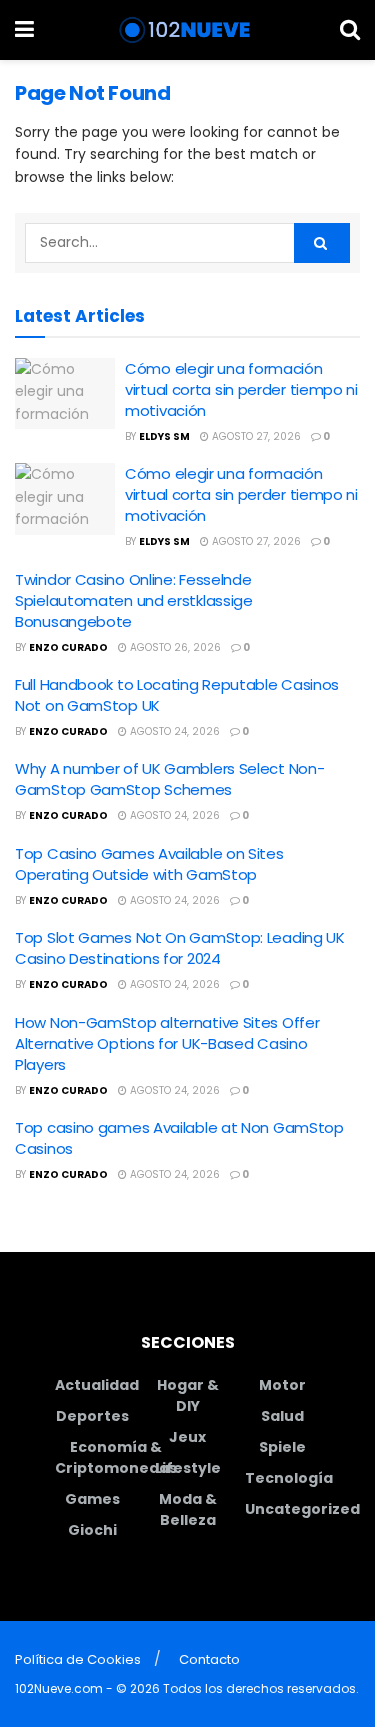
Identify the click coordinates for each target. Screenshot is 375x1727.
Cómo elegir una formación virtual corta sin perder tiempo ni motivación (241, 389)
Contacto (209, 1659)
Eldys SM (164, 436)
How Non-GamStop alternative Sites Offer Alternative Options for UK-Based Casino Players (167, 1043)
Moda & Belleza (188, 1509)
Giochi (92, 1530)
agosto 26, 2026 (174, 647)
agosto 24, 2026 (173, 731)
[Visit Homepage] (187, 30)
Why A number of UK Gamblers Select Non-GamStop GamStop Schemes (169, 779)
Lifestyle (188, 1468)
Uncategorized (302, 1509)
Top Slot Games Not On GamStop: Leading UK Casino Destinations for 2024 (180, 948)
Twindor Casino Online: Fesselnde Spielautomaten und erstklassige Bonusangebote (134, 600)
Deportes (92, 1416)
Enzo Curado (68, 647)
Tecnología (289, 1478)
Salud (282, 1416)
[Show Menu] (24, 30)
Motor (282, 1385)
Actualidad (97, 1385)
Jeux (187, 1437)
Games (92, 1499)
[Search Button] (350, 30)
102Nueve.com (59, 1688)
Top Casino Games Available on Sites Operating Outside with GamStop (149, 864)
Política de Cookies (78, 1659)
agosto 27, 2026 (255, 436)
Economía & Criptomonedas (116, 1457)
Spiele (282, 1447)
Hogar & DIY (188, 1395)
